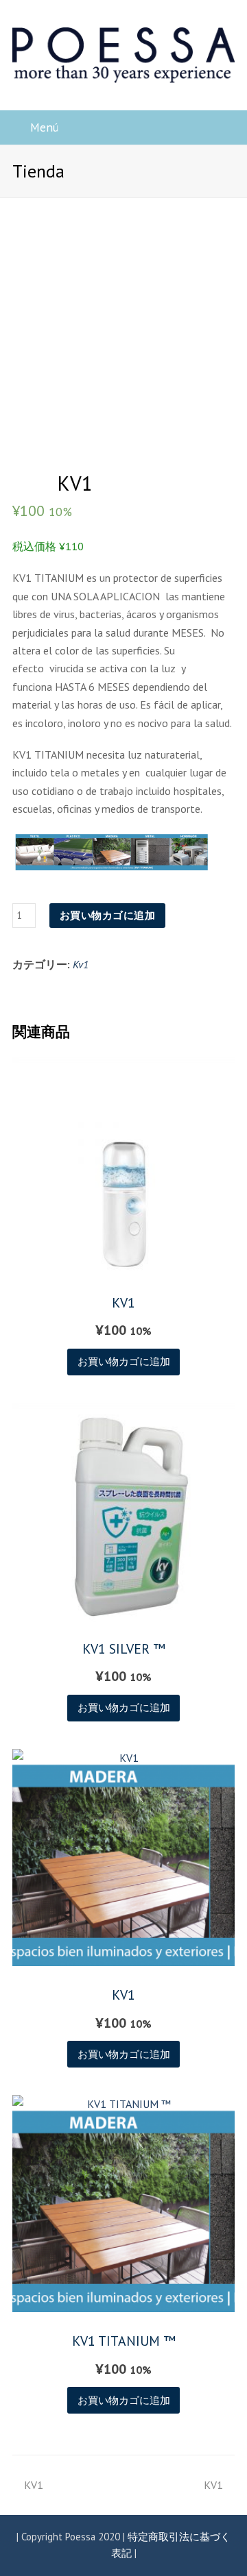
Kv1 (81, 964)
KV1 (33, 2485)
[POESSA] (123, 54)
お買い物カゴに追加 (108, 915)
